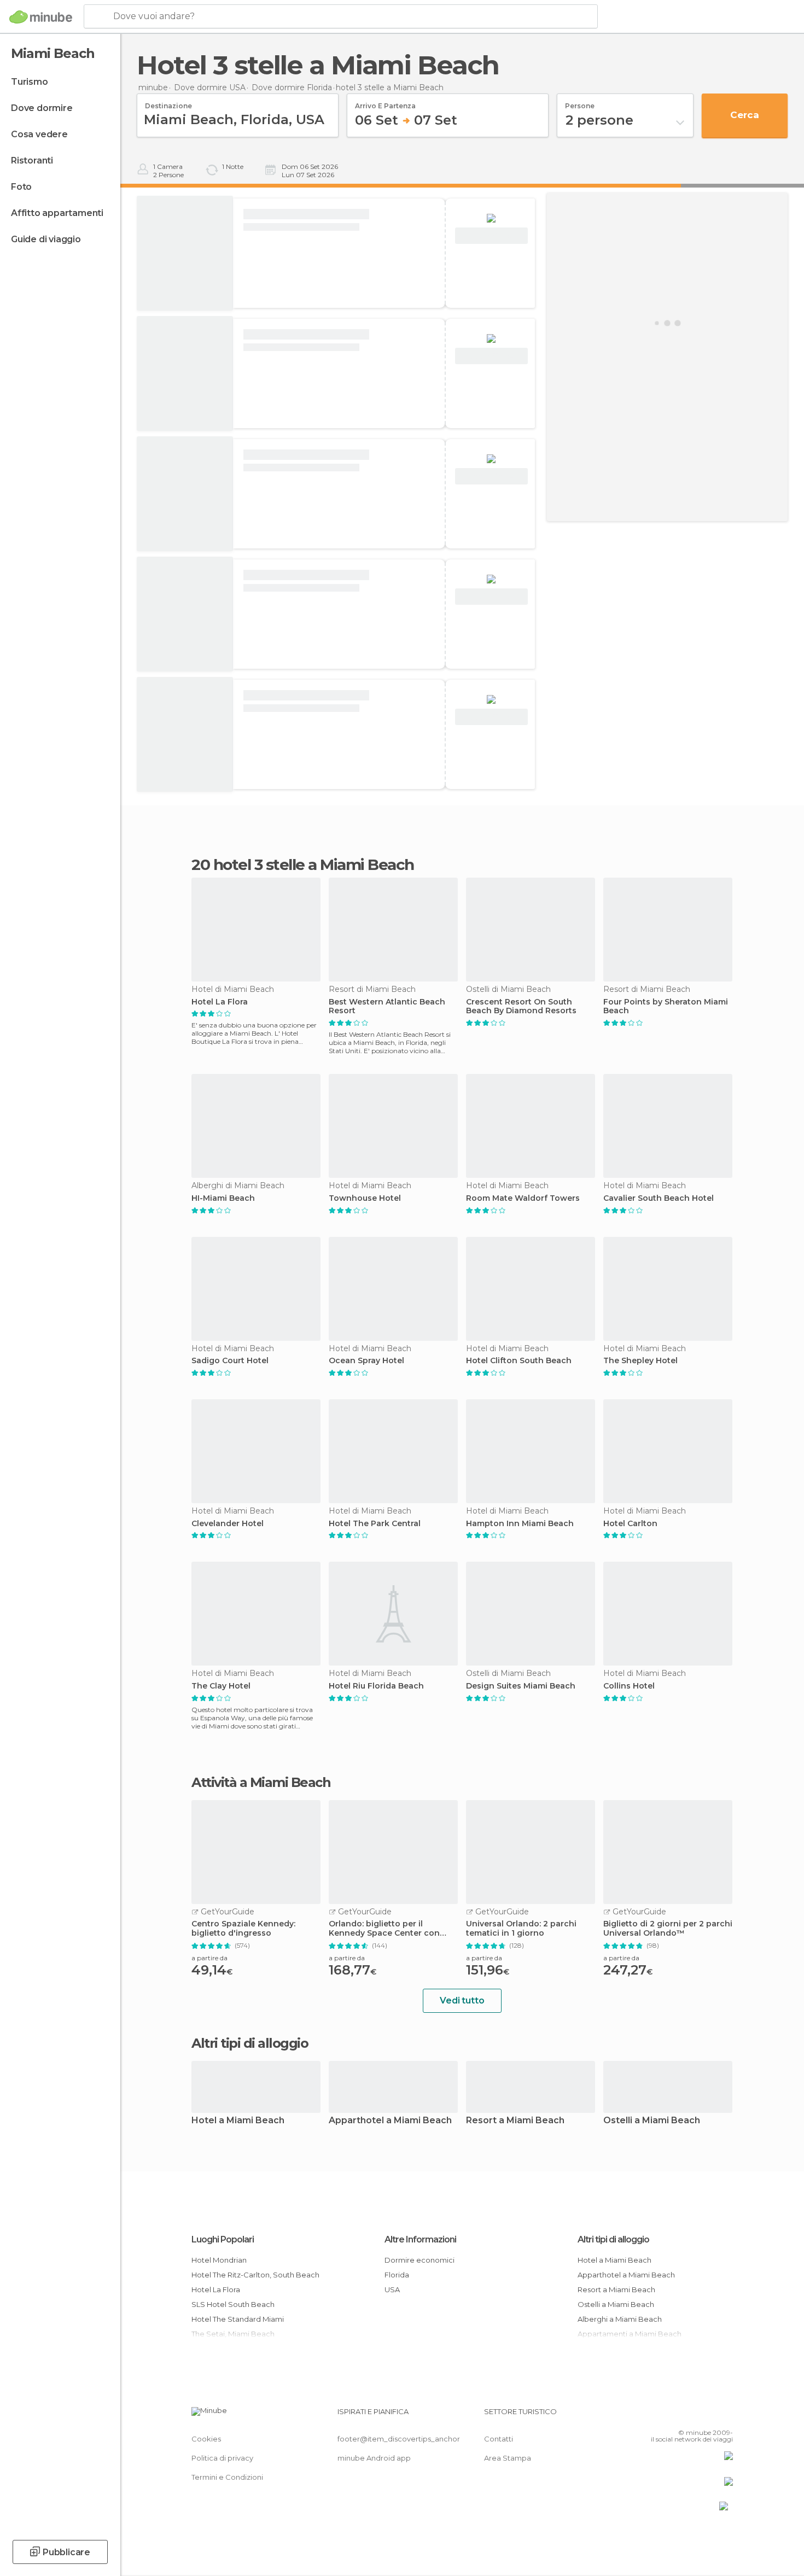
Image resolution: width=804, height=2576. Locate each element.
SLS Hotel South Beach (233, 2304)
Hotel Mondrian (219, 2260)
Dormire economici (420, 2260)
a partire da (209, 1958)
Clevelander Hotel (228, 1524)
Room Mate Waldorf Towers (523, 1198)
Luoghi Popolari (223, 2239)
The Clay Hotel (221, 1686)
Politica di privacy (222, 2458)
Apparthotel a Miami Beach (390, 2121)
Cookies (206, 2439)
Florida (397, 2275)
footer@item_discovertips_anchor (399, 2439)
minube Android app (374, 2458)
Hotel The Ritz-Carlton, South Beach (255, 2275)
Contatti (499, 2439)
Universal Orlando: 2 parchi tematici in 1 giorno (521, 1929)
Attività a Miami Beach (261, 1783)
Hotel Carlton (630, 1524)
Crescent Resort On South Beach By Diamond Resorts (521, 1007)
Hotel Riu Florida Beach (376, 1686)
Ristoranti (32, 160)
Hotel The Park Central (375, 1524)
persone (580, 102)
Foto (21, 187)
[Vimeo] (707, 2416)
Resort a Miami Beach (515, 2121)
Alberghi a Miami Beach (620, 2319)
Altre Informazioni (420, 2239)
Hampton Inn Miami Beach (520, 1524)
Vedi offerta (491, 236)
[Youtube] (725, 2416)
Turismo (30, 82)
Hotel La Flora (220, 1002)
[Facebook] (671, 2416)
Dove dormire (42, 108)
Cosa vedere (39, 134)
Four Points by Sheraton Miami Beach (666, 1007)
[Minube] (41, 17)
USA (392, 2289)
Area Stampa (508, 2458)
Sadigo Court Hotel (230, 1361)
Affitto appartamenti (57, 213)
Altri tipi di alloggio (613, 2239)
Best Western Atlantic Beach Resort (387, 1007)
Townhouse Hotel (365, 1198)
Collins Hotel (629, 1686)
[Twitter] (689, 2416)
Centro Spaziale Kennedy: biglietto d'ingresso (243, 1929)
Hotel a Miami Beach (238, 2121)
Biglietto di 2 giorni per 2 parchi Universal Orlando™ (668, 1929)
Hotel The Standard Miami (238, 2319)
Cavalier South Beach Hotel (659, 1198)
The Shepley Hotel (640, 1361)
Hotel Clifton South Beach (519, 1361)
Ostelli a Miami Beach (652, 2121)
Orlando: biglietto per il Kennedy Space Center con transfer (384, 1929)
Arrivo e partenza (385, 102)
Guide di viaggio (46, 239)
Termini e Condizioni (227, 2477)
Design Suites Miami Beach (521, 1686)
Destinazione (168, 102)
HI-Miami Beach (223, 1198)
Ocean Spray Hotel (366, 1361)
